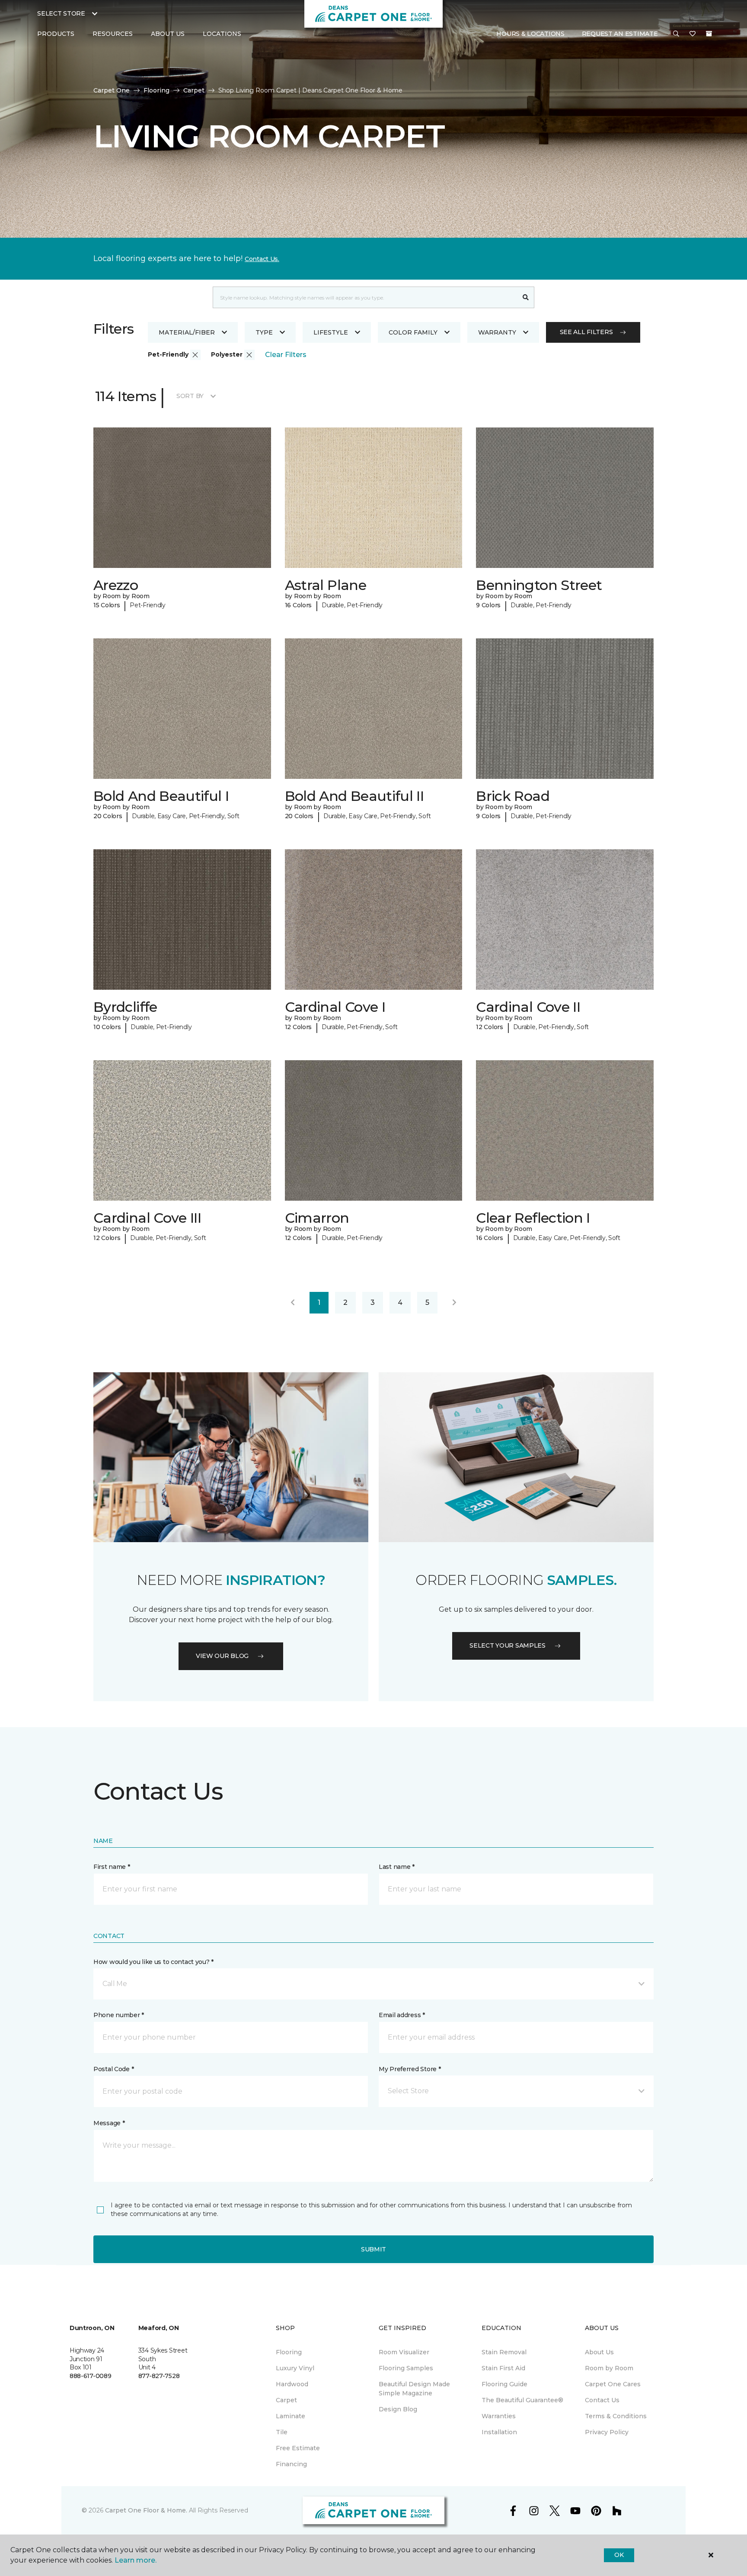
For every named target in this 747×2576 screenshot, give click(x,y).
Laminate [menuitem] (290, 2416)
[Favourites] (693, 34)
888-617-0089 (91, 2376)
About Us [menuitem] (599, 2352)
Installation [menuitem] (499, 2432)
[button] (676, 34)
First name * (112, 1867)
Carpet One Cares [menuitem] (613, 2384)
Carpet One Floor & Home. (146, 2510)
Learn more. (136, 2560)
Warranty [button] (497, 332)
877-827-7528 (159, 2376)
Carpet (194, 90)
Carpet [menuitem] (286, 2400)
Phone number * (119, 2015)
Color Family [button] (413, 332)
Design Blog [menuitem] (398, 2409)
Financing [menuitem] (291, 2464)
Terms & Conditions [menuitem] (616, 2416)
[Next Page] (454, 1303)
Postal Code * (113, 2069)
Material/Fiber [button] (187, 332)
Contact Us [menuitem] (602, 2400)
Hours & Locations (530, 34)
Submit (373, 2249)
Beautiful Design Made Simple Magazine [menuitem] (414, 2389)
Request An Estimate (620, 34)
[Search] (526, 297)
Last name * (397, 1867)
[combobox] (365, 297)
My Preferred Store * (410, 2069)
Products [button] (56, 34)
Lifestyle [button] (331, 332)
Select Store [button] (61, 13)
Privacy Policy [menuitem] (607, 2432)
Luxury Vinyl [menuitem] (295, 2368)
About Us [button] (168, 34)
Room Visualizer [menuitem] (404, 2352)
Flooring (156, 90)
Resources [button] (113, 34)
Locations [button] (222, 34)
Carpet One (112, 90)
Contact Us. (262, 259)
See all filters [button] (586, 332)
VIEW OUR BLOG (222, 1656)
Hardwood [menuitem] (292, 2384)
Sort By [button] (190, 396)
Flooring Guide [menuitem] (504, 2384)
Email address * (402, 2015)
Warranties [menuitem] (499, 2416)
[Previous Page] (293, 1303)
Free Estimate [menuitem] (298, 2448)
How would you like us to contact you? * (153, 1962)
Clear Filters (286, 355)
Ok (619, 2555)
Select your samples (508, 1645)
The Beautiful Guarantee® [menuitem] (522, 2400)
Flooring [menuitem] (289, 2352)
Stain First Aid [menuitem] (503, 2368)
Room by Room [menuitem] (609, 2368)
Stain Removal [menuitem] (504, 2352)
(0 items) (709, 34)
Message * (109, 2123)
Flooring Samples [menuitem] (406, 2368)
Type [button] (264, 332)
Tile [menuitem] (282, 2432)
